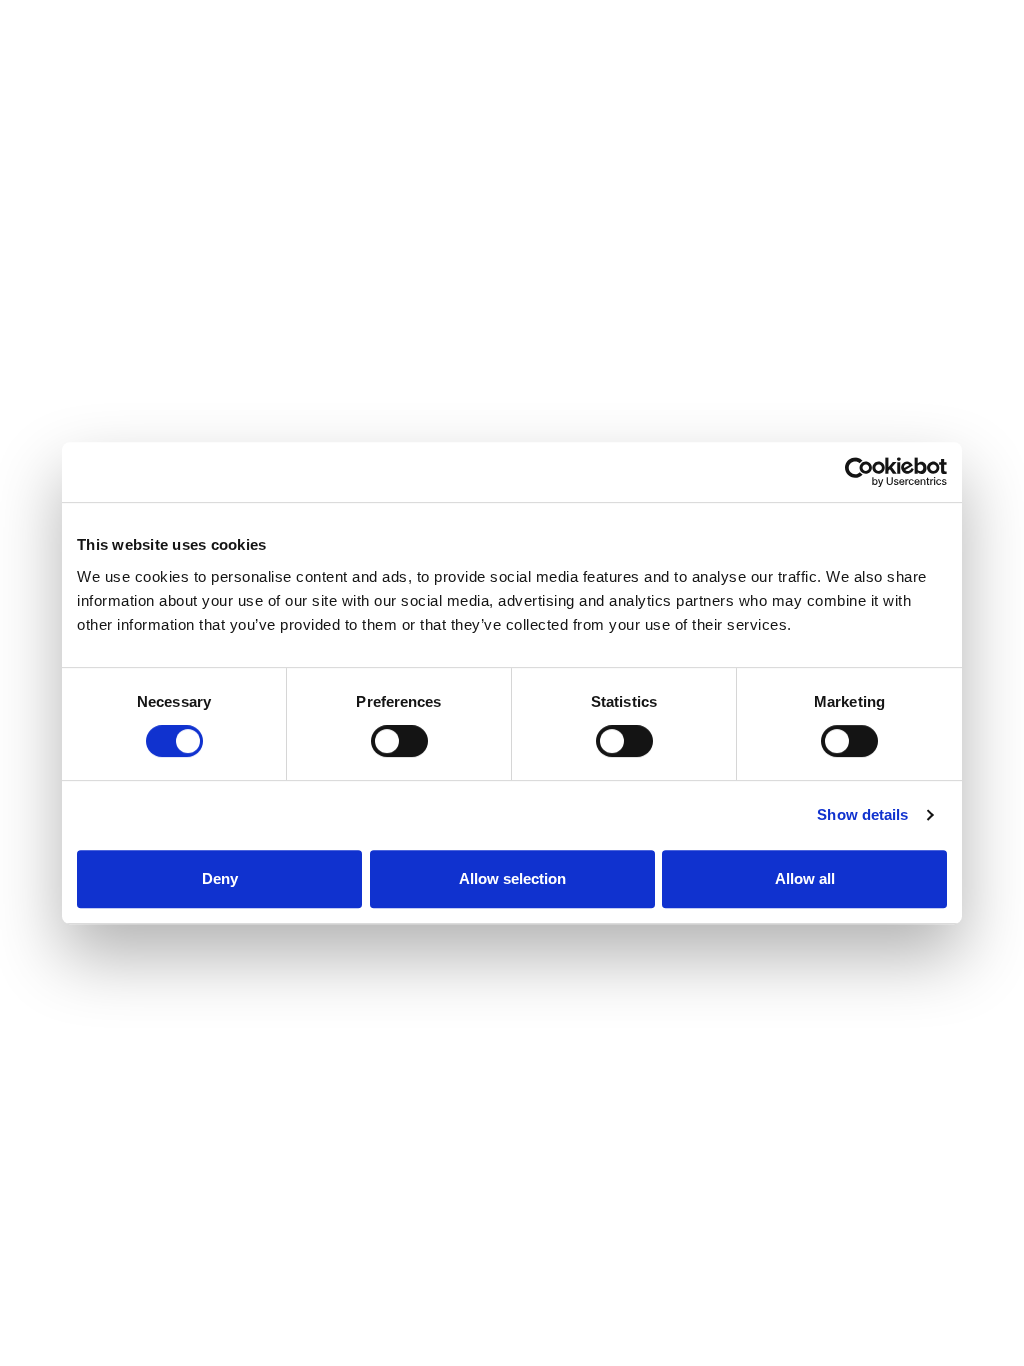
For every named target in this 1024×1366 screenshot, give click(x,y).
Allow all (805, 878)
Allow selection (512, 878)
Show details (862, 814)
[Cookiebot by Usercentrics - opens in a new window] (859, 472)
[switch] (399, 741)
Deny (220, 878)
